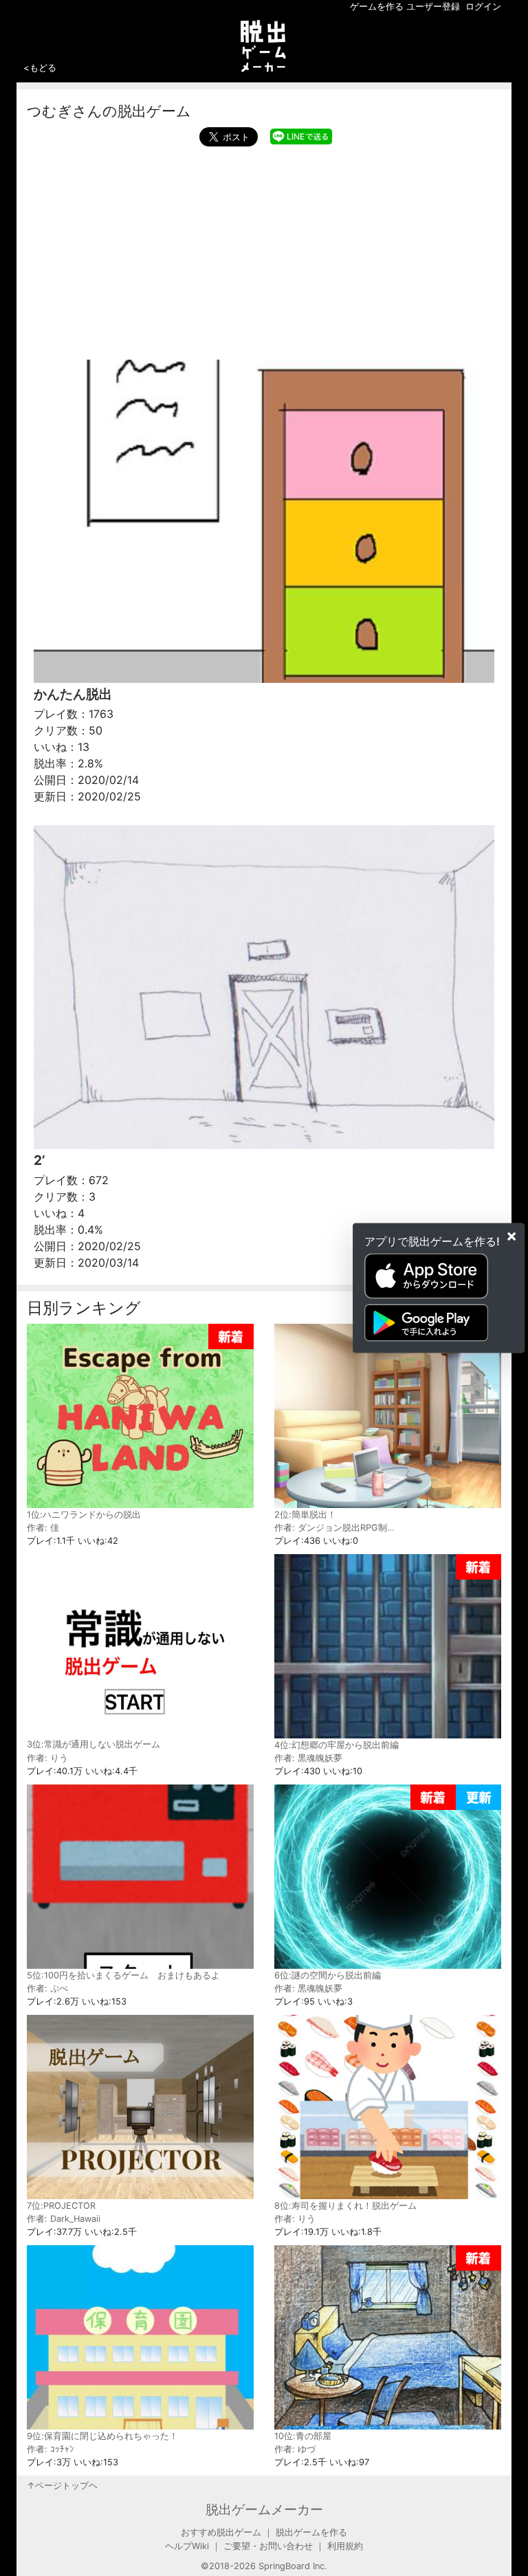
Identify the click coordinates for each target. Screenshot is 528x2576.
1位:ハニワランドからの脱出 (84, 1515)
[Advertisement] (264, 250)
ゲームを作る (377, 7)
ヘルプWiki (187, 2546)
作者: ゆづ (295, 2449)
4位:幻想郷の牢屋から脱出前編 (337, 1745)
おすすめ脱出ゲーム (221, 2532)
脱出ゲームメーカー (264, 2509)
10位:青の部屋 (303, 2436)
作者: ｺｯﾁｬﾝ (51, 2449)
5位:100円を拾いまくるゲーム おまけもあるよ (123, 1975)
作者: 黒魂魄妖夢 (308, 1758)
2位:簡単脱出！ (305, 1515)
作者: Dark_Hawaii (64, 2219)
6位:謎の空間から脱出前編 (328, 1975)
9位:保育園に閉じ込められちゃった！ (102, 2436)
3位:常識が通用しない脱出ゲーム (93, 1744)
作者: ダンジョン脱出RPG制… (334, 1528)
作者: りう (47, 1758)
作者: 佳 (43, 1528)
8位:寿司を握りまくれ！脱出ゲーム (345, 2205)
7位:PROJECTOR (61, 2205)
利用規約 (345, 2546)
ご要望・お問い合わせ (268, 2546)
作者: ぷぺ (47, 1988)
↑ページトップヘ (62, 2486)
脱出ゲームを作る (311, 2532)
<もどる (40, 67)
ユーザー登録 (433, 7)
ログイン (483, 7)
